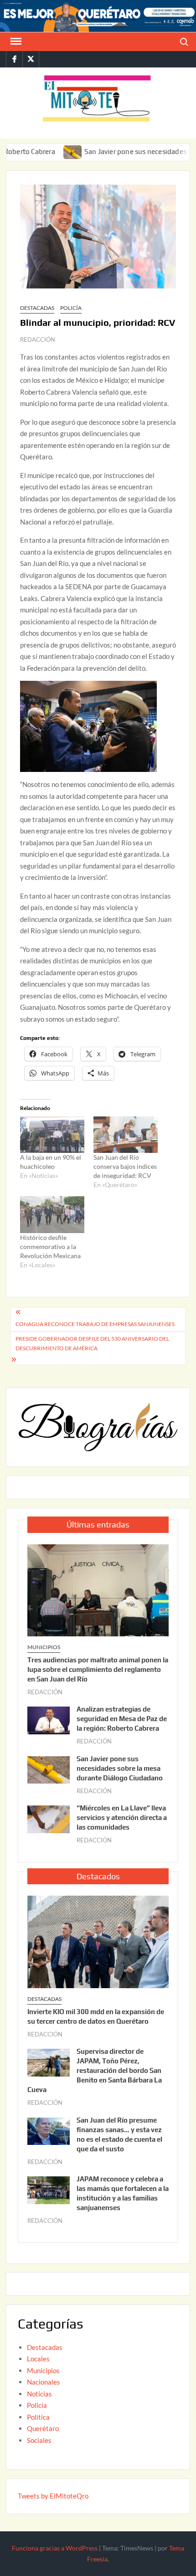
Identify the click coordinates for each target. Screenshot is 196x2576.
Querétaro (43, 2428)
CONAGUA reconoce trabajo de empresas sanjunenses (95, 1324)
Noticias (39, 2394)
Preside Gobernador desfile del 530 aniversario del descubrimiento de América (92, 1343)
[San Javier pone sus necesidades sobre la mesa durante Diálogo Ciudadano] (44, 151)
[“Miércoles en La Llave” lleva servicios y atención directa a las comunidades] (49, 1818)
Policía (71, 308)
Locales (38, 2359)
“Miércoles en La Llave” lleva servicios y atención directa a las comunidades (122, 1818)
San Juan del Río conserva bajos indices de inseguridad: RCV (125, 1166)
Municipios (44, 1647)
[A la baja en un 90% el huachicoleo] (52, 1135)
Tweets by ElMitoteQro (53, 2496)
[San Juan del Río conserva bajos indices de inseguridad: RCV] (126, 1135)
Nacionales (44, 2382)
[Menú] (15, 41)
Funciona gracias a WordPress (55, 2548)
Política (38, 2417)
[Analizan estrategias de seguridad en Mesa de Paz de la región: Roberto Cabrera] (49, 1719)
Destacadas (37, 308)
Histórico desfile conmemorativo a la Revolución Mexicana (50, 1247)
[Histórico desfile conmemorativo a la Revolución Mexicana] (52, 1215)
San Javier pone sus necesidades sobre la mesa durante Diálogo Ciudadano (120, 1768)
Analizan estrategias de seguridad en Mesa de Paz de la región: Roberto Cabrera (122, 1719)
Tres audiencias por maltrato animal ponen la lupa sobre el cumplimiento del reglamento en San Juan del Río (98, 1669)
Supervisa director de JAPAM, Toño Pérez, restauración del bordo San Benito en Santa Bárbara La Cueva (95, 2070)
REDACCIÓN (38, 339)
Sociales (39, 2440)
